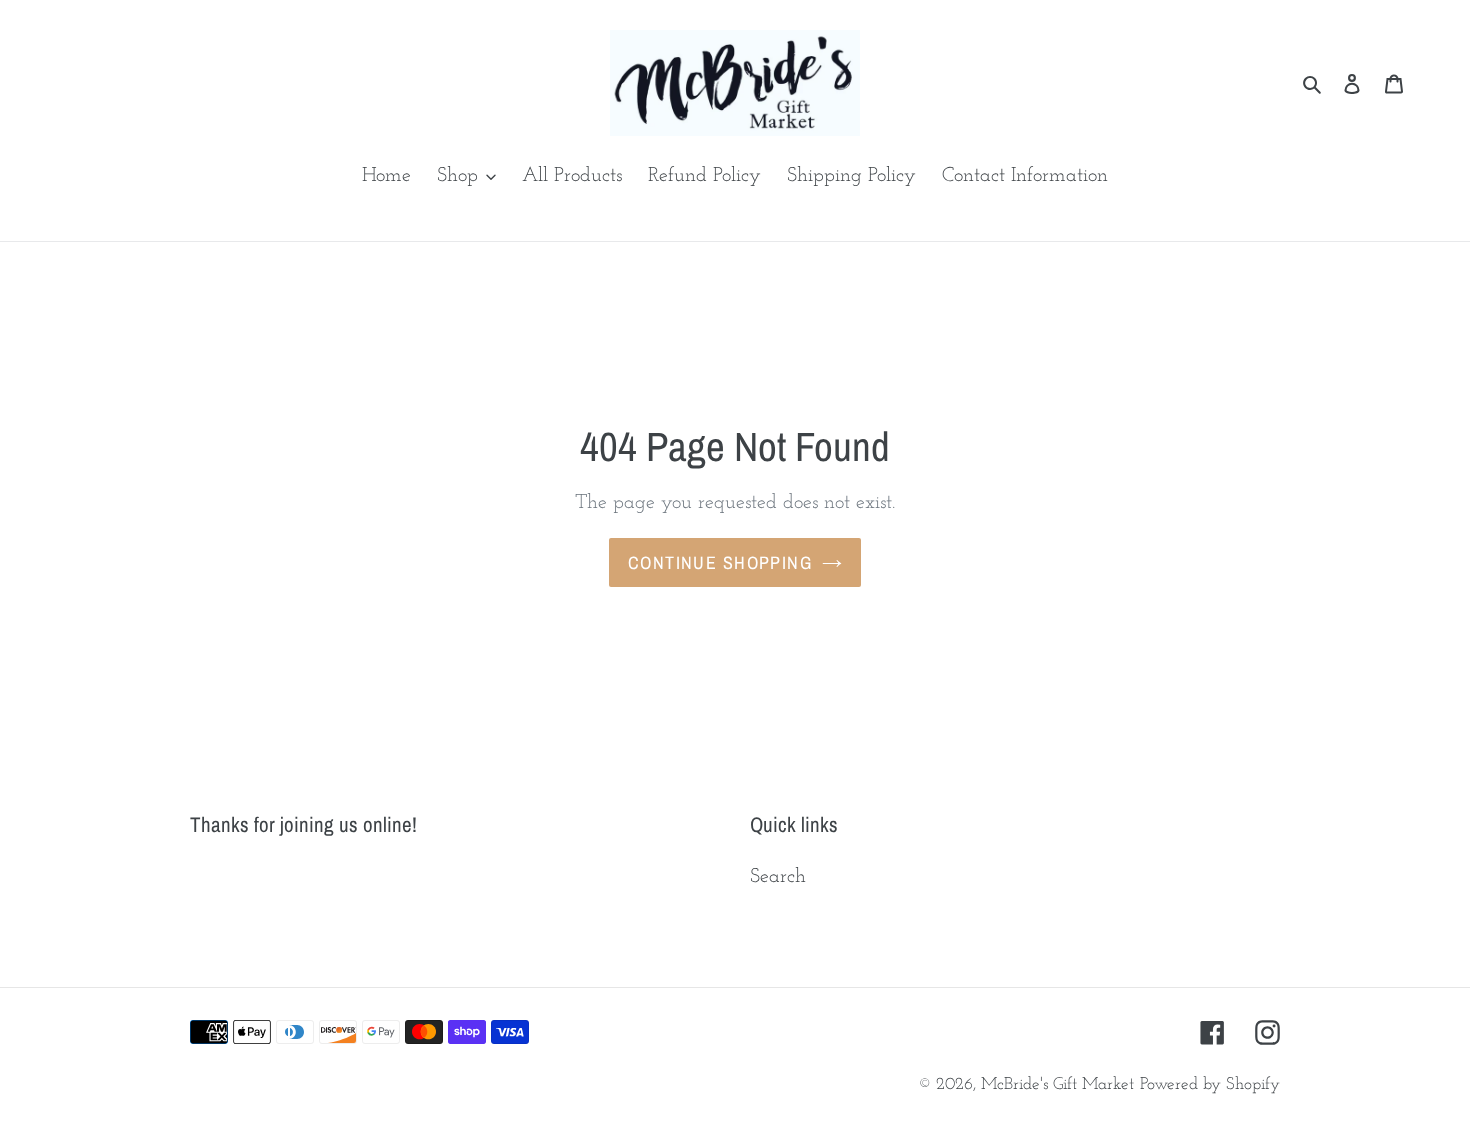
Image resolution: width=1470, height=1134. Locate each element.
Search (778, 877)
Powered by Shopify (1210, 1084)
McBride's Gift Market (1057, 1084)
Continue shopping (720, 562)
